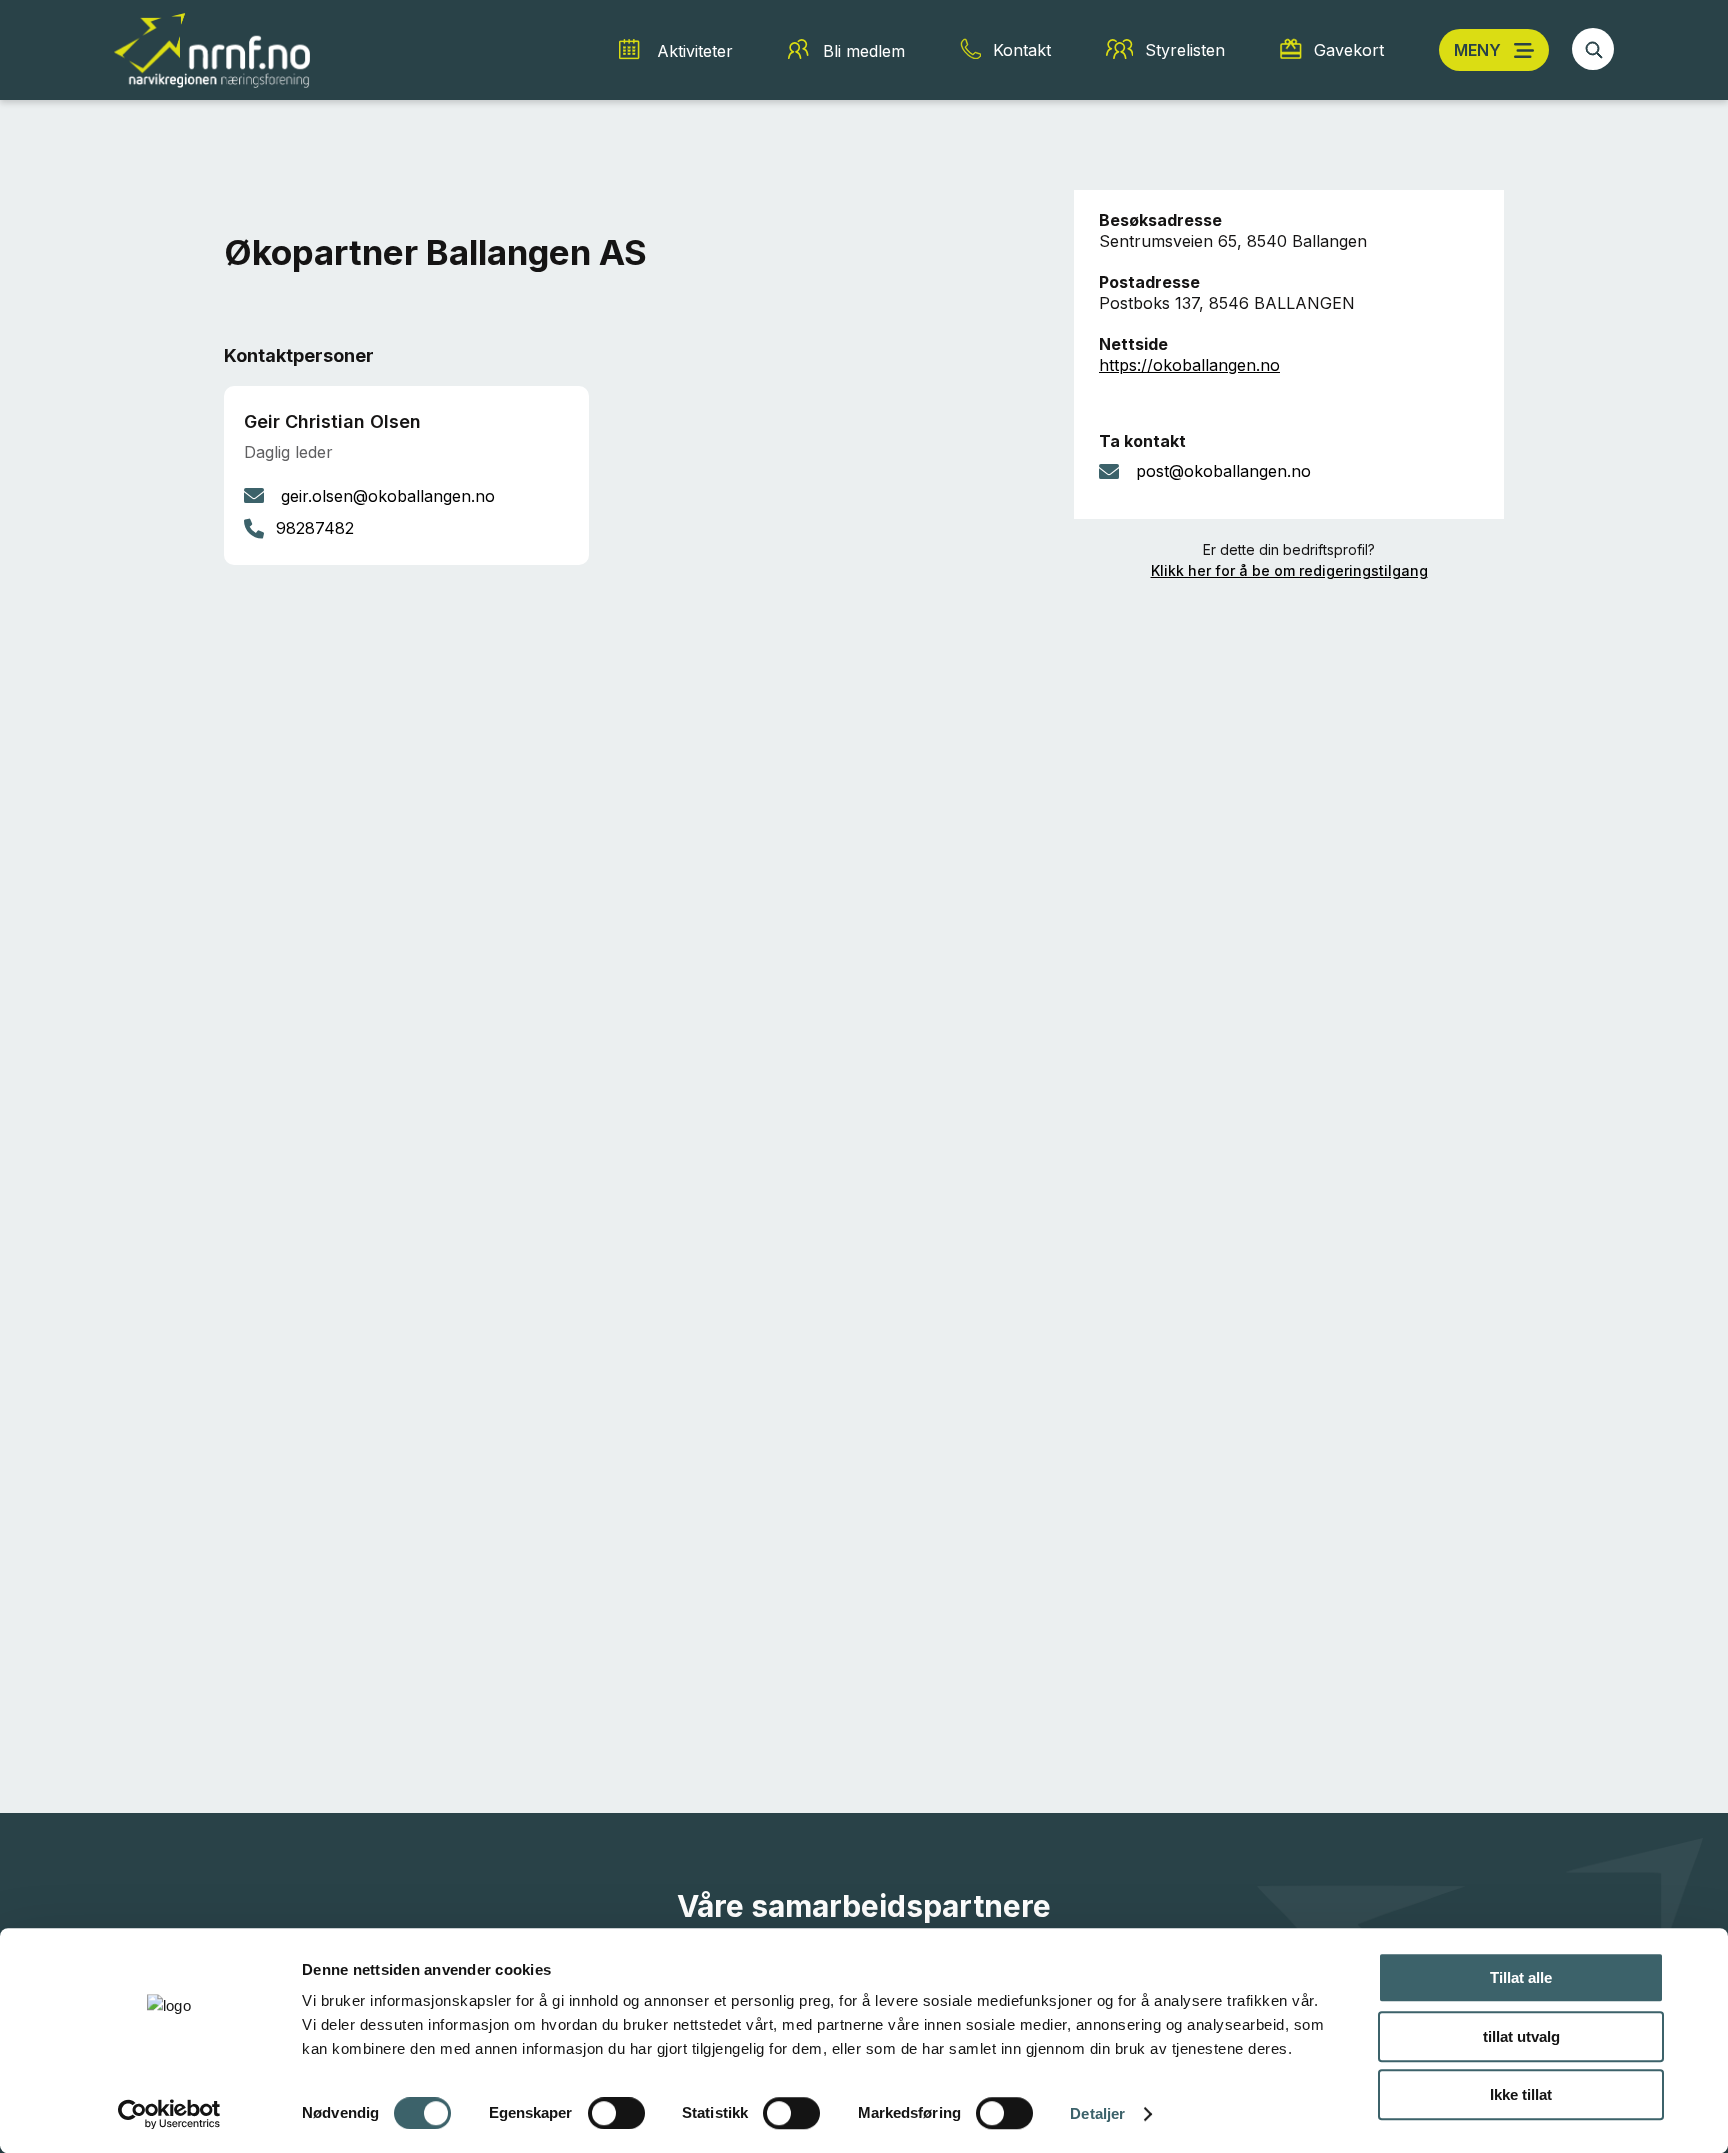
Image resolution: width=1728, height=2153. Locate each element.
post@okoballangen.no (1223, 471)
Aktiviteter (695, 51)
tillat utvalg (1521, 2036)
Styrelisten (1185, 50)
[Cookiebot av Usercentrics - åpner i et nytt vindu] (169, 2114)
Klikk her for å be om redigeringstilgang (1289, 570)
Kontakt (1022, 50)
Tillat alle (1521, 1977)
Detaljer (1097, 2113)
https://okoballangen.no (1189, 365)
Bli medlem (864, 51)
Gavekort (1349, 50)
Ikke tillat (1521, 2094)
